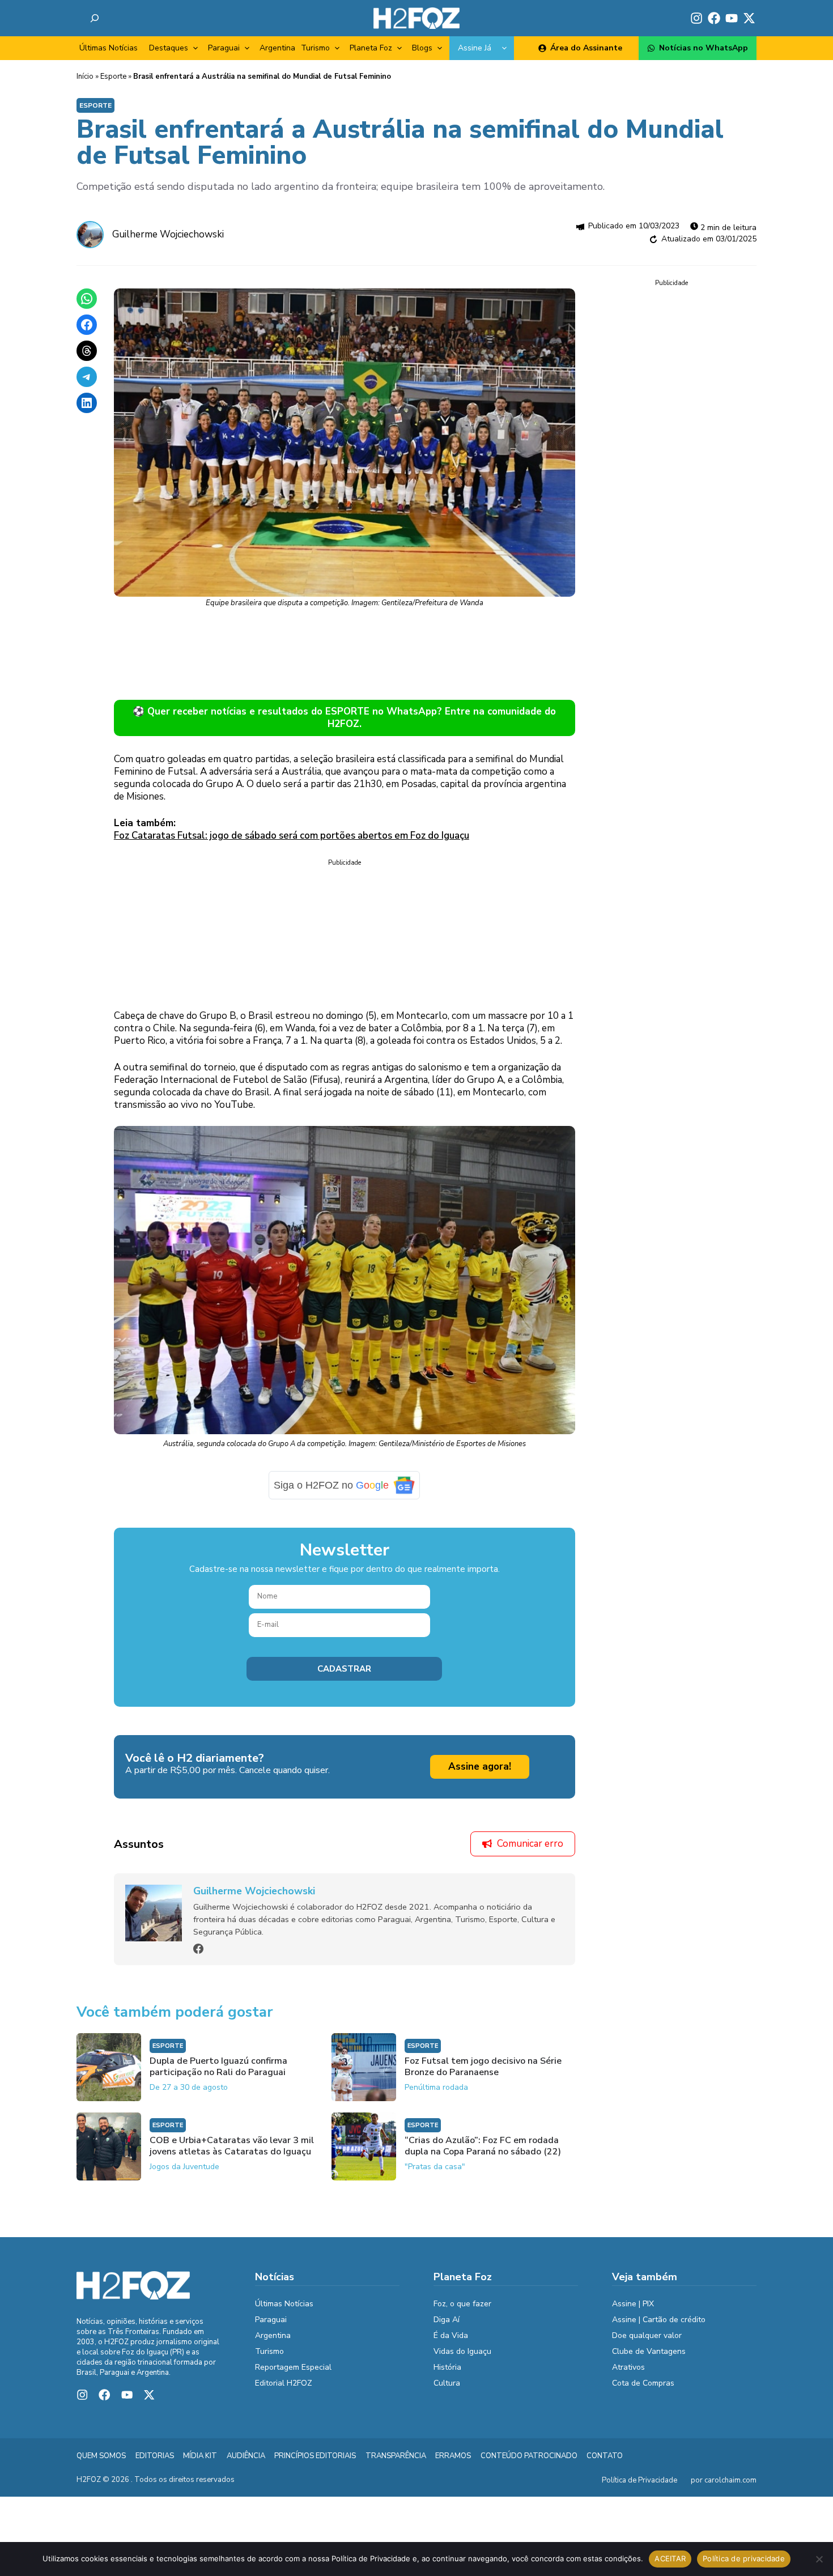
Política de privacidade (744, 2558)
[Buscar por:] (95, 18)
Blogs (422, 48)
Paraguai (224, 48)
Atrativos (628, 2367)
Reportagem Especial (293, 2367)
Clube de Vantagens (649, 2351)
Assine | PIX (633, 2304)
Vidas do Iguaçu (462, 2351)
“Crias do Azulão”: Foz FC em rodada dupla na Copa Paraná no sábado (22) (483, 2146)
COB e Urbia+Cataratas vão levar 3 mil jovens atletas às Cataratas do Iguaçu (232, 2146)
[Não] (819, 2559)
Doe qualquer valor (647, 2335)
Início (85, 76)
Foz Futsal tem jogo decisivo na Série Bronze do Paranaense (483, 2067)
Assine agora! (480, 1767)
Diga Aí (447, 2320)
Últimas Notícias (109, 48)
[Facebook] (198, 1949)
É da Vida (451, 2335)
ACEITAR (670, 2558)
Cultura (447, 2383)
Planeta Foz (371, 48)
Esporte (113, 76)
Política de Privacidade (639, 2480)
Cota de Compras (643, 2383)
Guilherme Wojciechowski (168, 234)
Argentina (277, 48)
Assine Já (475, 48)
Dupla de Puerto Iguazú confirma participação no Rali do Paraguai (218, 2067)
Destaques (169, 48)
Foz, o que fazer (462, 2304)
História (447, 2367)
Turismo (315, 48)
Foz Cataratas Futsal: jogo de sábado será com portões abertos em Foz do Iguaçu (292, 836)
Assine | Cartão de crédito (659, 2320)
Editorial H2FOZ (284, 2383)
